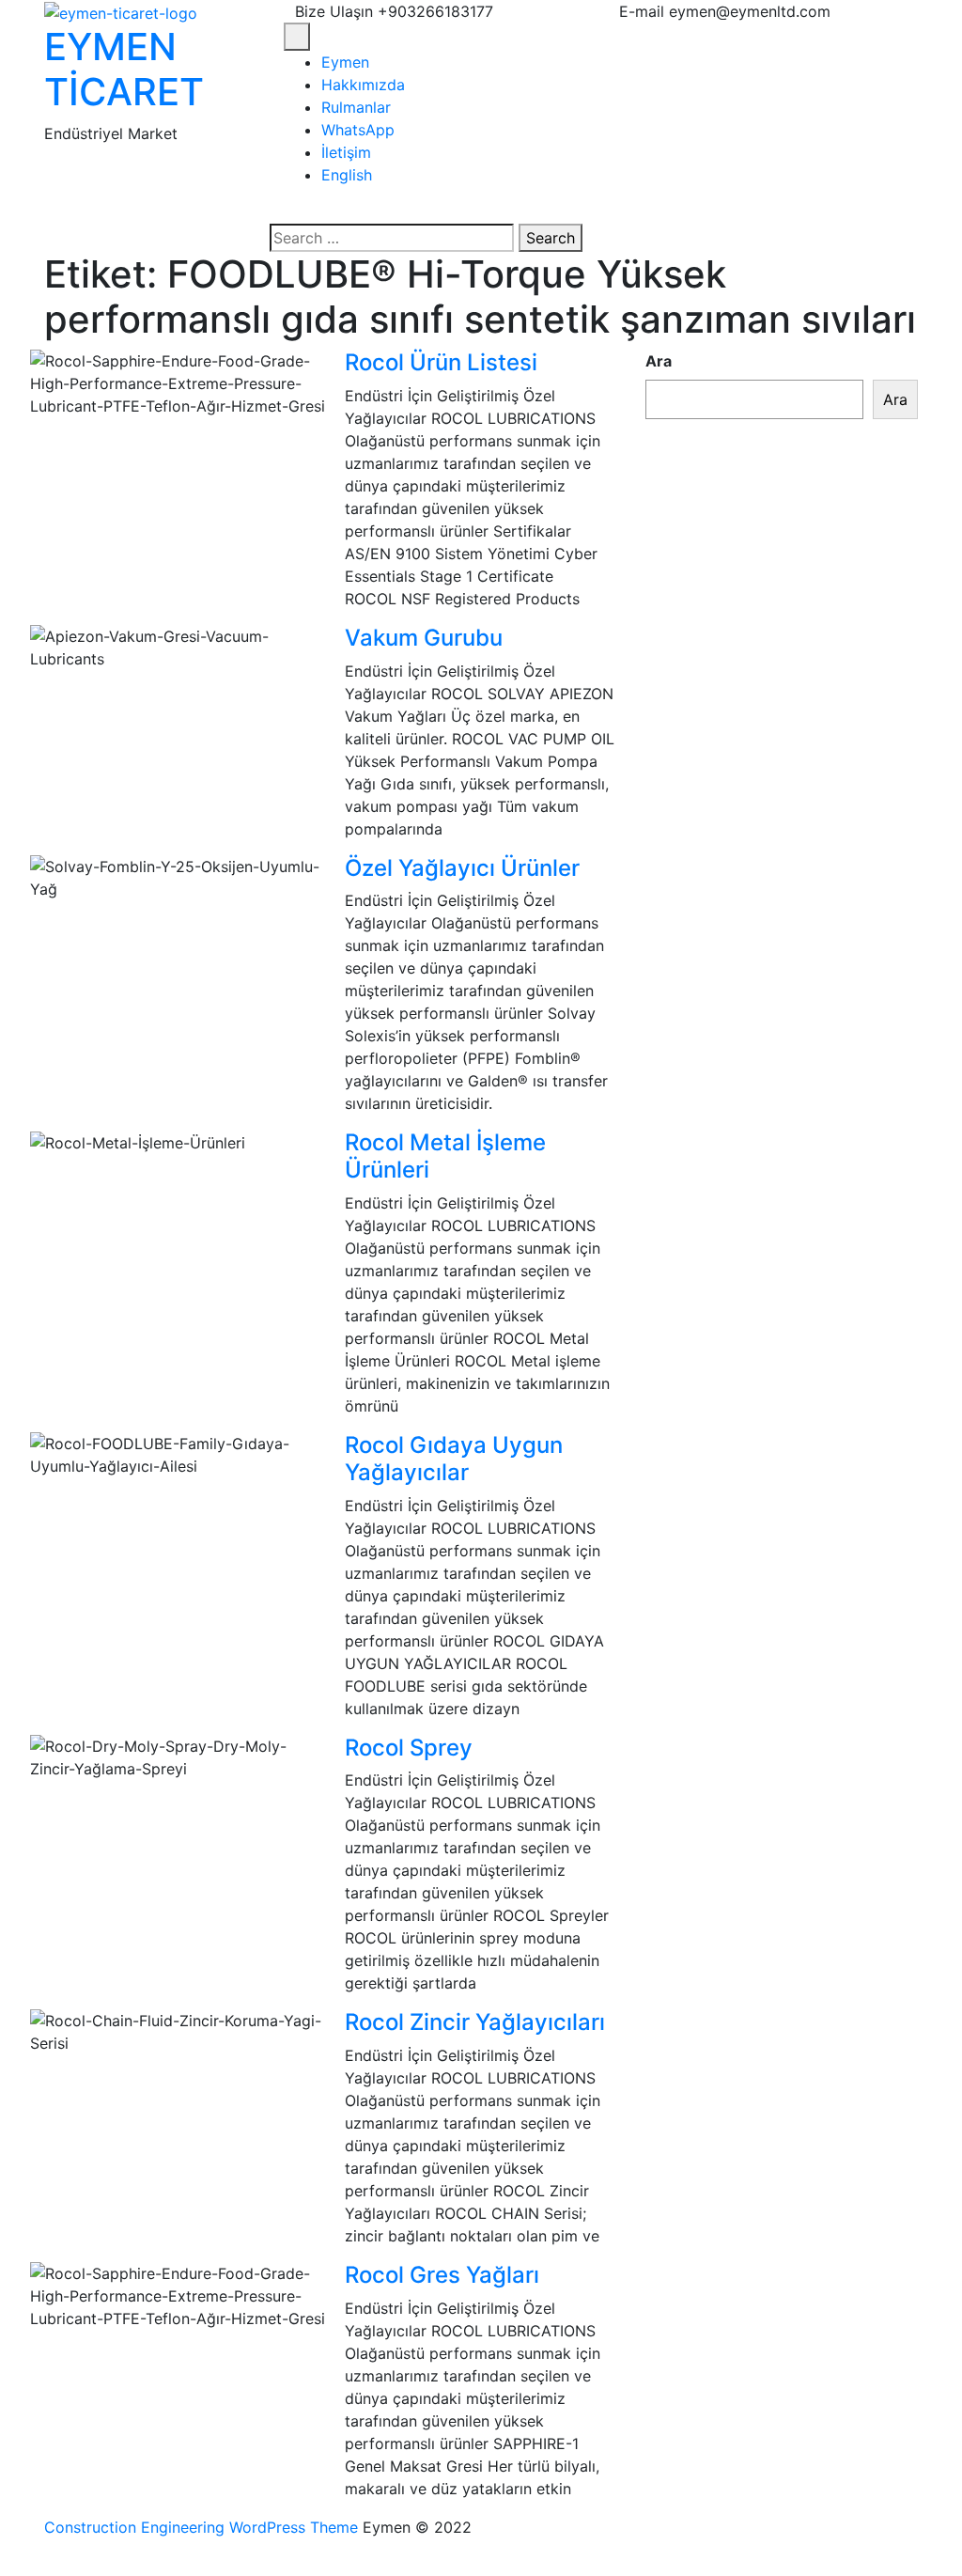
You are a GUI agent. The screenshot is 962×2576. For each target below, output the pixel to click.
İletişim (346, 152)
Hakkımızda (363, 85)
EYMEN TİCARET (124, 69)
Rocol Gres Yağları (442, 2275)
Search (551, 238)
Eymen (345, 62)
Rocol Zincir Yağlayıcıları (475, 2022)
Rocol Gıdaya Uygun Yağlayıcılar (454, 1459)
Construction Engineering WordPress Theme (201, 2527)
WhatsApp (358, 130)
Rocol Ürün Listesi (441, 362)
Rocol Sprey (409, 1748)
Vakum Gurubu (424, 638)
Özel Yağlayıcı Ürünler (462, 868)
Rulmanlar (356, 107)
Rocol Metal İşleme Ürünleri (445, 1156)
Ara (659, 361)
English (347, 175)
